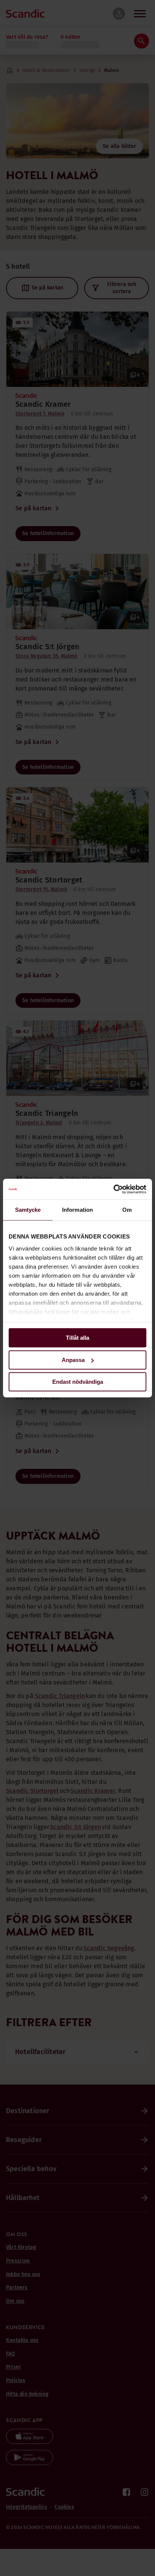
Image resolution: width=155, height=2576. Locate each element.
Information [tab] (77, 1210)
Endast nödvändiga (78, 1382)
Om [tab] (127, 1210)
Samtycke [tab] (28, 1210)
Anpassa (73, 1360)
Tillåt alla (77, 1338)
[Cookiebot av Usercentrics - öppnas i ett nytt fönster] (113, 1189)
